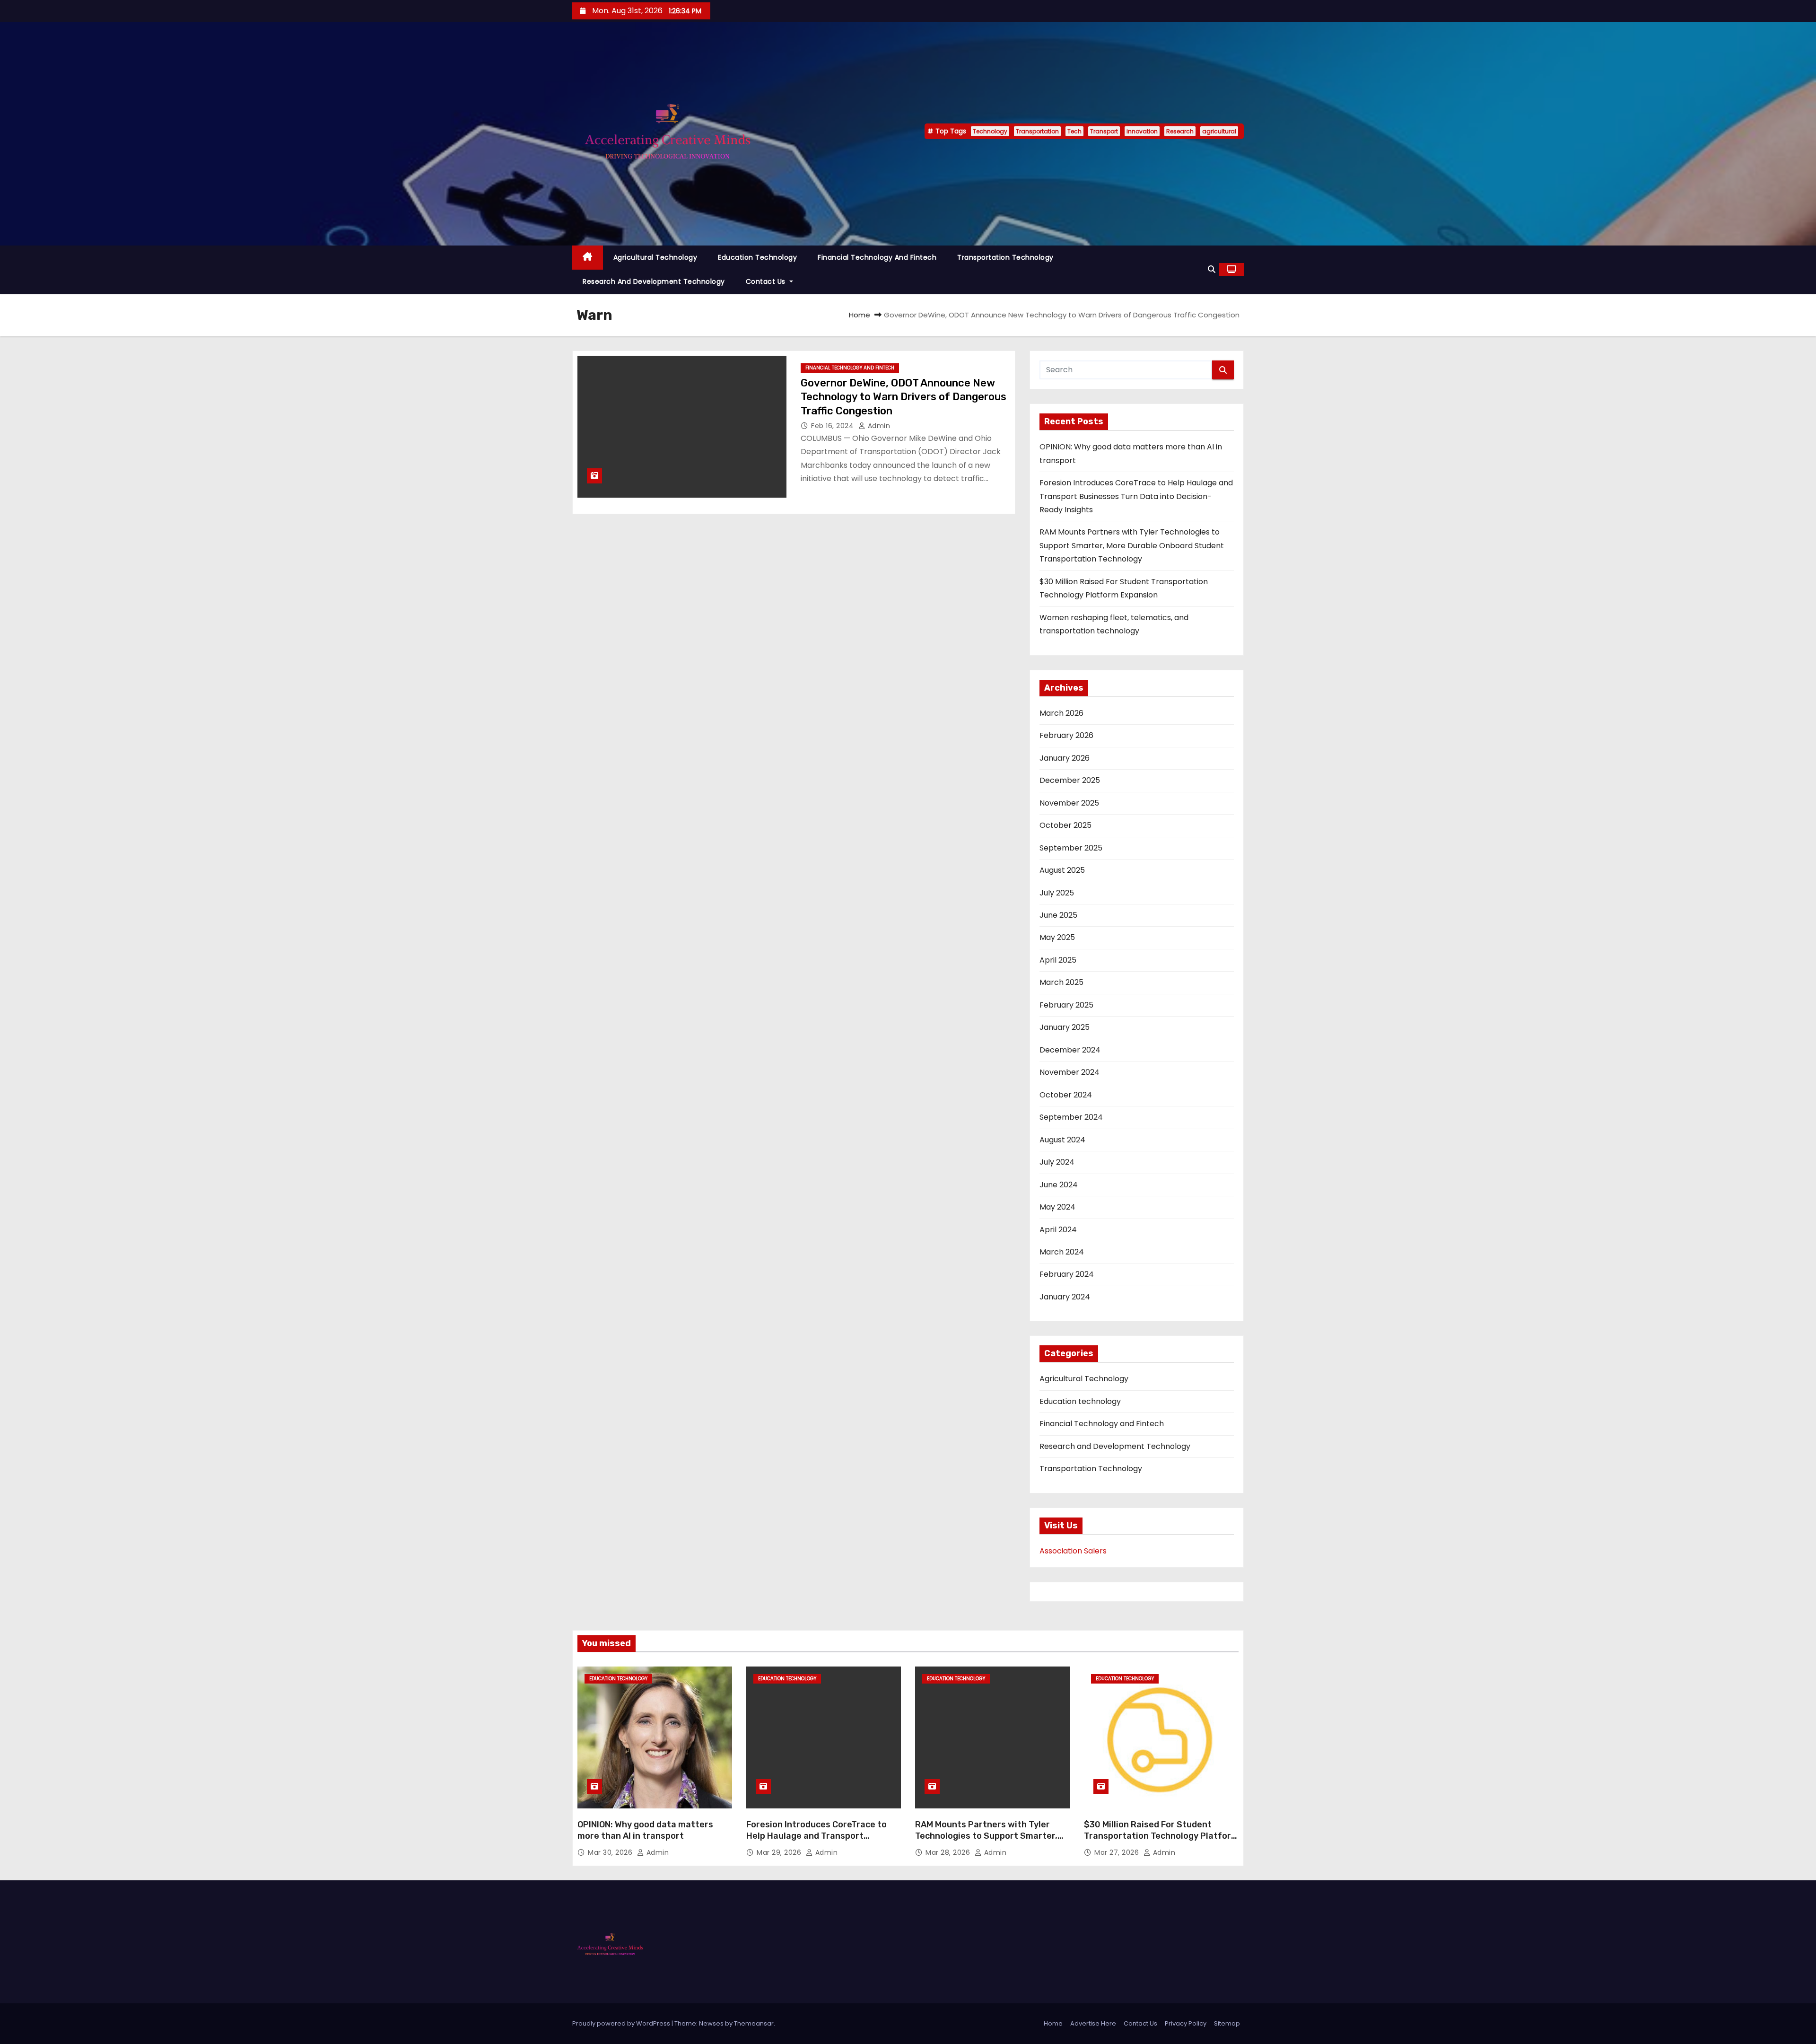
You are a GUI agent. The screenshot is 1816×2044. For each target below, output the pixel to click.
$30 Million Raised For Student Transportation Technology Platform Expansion (1161, 1836)
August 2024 (1062, 1140)
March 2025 (1061, 982)
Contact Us (767, 281)
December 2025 (1070, 780)
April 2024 (1058, 1230)
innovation (1142, 131)
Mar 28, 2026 (949, 1852)
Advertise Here (1093, 2023)
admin (878, 426)
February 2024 (1067, 1274)
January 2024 (1065, 1297)
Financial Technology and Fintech (877, 257)
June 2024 (1059, 1185)
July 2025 (1057, 893)
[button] (1212, 269)
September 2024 (1071, 1117)
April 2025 (1058, 960)
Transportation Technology (1005, 257)
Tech (1074, 131)
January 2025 (1065, 1027)
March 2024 (1062, 1252)
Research (1180, 131)
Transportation (1037, 131)
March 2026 (1061, 713)
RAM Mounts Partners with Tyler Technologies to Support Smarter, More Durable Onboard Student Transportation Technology (1132, 545)
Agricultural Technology (655, 257)
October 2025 (1065, 825)
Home (860, 315)
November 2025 (1069, 803)
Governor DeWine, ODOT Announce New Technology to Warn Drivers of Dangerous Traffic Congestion (904, 397)
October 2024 (1066, 1095)
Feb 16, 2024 (834, 426)
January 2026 (1065, 758)
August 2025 (1062, 870)
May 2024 (1057, 1207)
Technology (990, 131)
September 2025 (1071, 848)
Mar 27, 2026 (1118, 1852)
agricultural (1219, 131)
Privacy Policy (1186, 2023)
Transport (1104, 131)
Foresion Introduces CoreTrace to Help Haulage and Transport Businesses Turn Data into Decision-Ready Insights (1136, 496)
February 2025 (1066, 1005)
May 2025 (1057, 937)
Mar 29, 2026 (780, 1852)
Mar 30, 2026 (611, 1852)
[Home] (588, 258)
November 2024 (1070, 1072)
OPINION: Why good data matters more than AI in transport (645, 1830)
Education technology (757, 257)
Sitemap (1227, 2023)
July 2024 (1057, 1162)
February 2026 (1066, 735)
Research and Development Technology (654, 281)
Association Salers (1073, 1551)
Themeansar (754, 2023)
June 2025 (1058, 915)
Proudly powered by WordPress (622, 2023)
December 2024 (1070, 1050)
